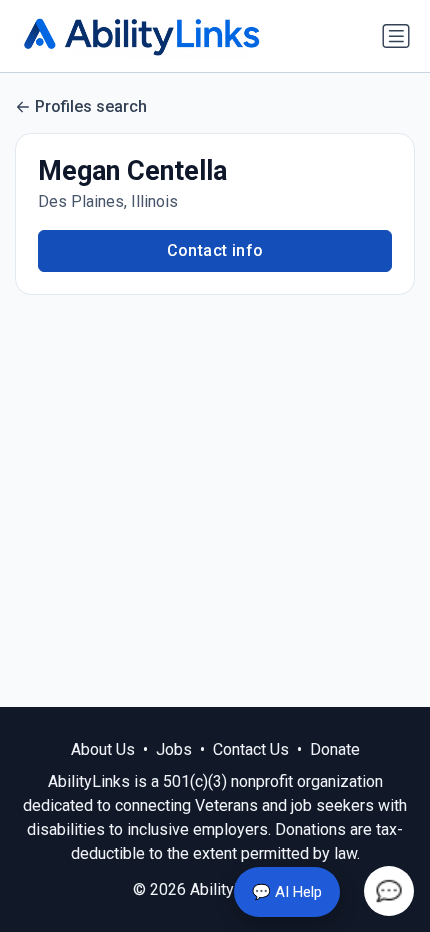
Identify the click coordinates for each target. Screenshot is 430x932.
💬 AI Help (287, 892)
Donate (335, 749)
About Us (103, 749)
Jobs (174, 749)
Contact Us (251, 749)
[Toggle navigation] (396, 36)
